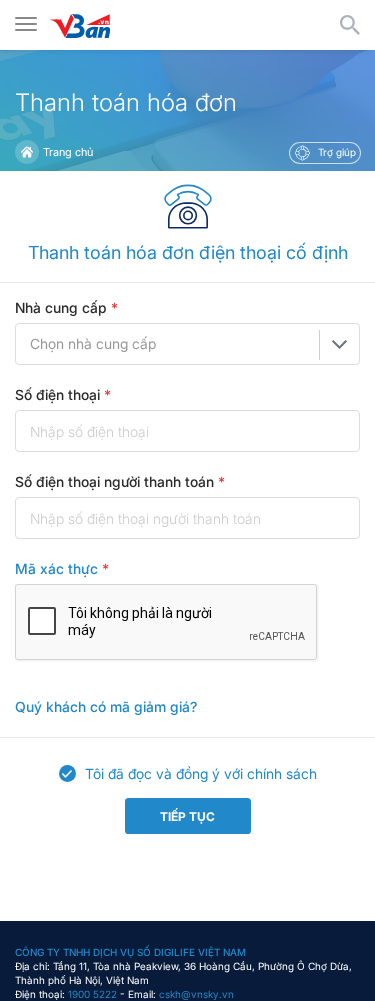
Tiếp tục (187, 816)
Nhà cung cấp (66, 307)
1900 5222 (92, 994)
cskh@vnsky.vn (196, 994)
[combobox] (187, 344)
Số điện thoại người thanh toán (120, 481)
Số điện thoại (63, 394)
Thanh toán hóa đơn (126, 102)
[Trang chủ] (27, 152)
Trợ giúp (335, 152)
